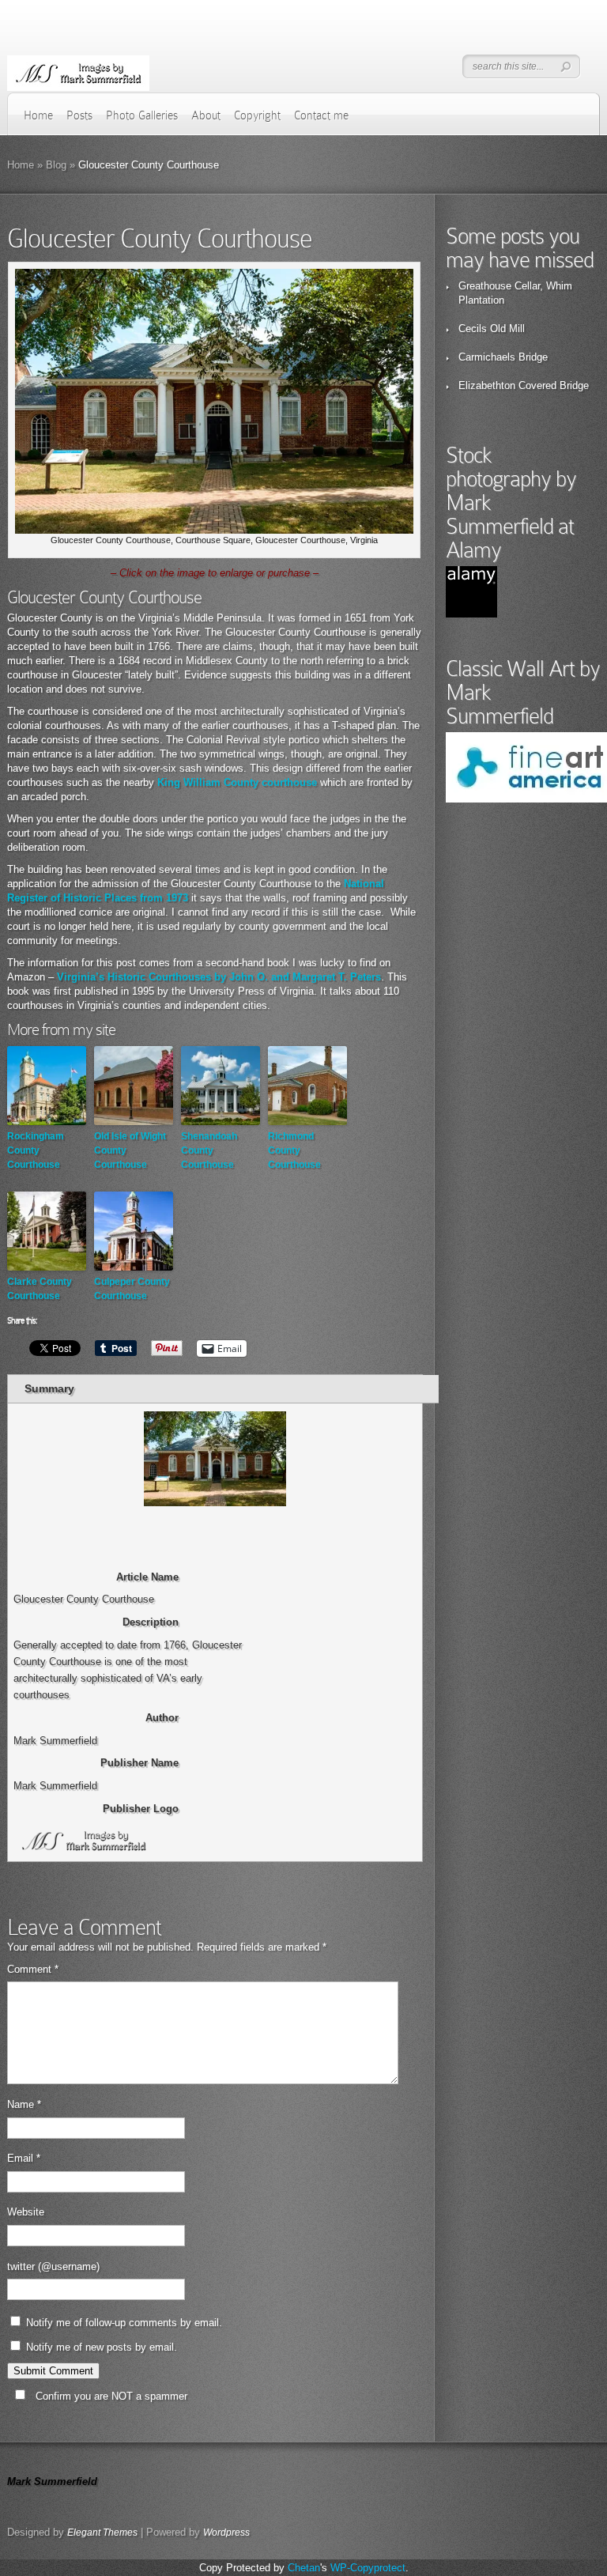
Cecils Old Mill (492, 329)
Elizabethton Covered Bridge (524, 385)
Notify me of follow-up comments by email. (124, 2323)
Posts (79, 115)
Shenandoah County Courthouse (209, 1150)
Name (24, 2104)
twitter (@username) (53, 2266)
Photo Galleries (142, 115)
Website (26, 2212)
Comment (33, 1969)
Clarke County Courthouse (40, 1289)
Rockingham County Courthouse (36, 1150)
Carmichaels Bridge (503, 357)
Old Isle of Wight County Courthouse (130, 1150)
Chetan (304, 2568)
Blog (56, 165)
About (206, 115)
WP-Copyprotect (368, 2568)
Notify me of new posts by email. (102, 2347)
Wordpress (226, 2533)
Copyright (257, 115)
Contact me (321, 115)
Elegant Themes (102, 2533)
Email (24, 2158)
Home (38, 115)
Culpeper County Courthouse (132, 1289)
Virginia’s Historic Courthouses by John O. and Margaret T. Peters (219, 977)
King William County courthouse (237, 782)
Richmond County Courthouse (294, 1150)
